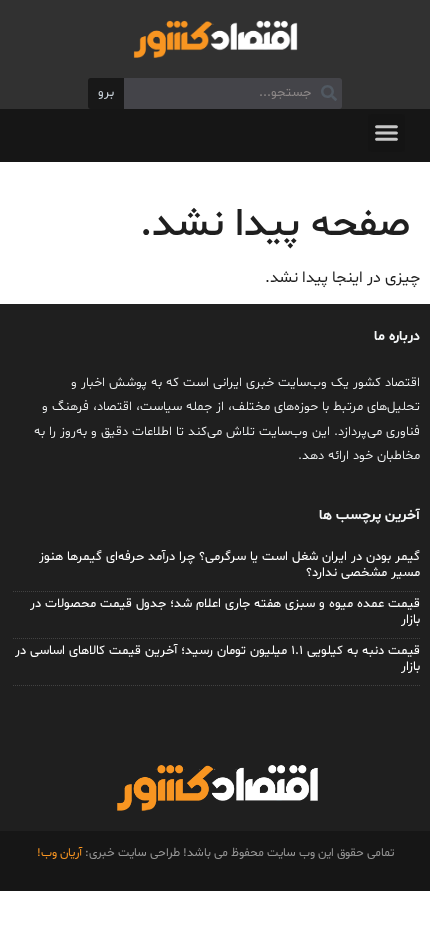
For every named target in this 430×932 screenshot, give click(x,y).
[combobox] (233, 94)
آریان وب (61, 853)
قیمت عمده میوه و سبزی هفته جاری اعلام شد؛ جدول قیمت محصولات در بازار (225, 612)
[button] (387, 133)
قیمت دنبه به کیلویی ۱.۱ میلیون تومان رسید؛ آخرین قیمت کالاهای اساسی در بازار (217, 659)
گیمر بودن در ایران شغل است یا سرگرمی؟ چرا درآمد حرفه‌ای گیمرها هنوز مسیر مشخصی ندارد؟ (229, 565)
